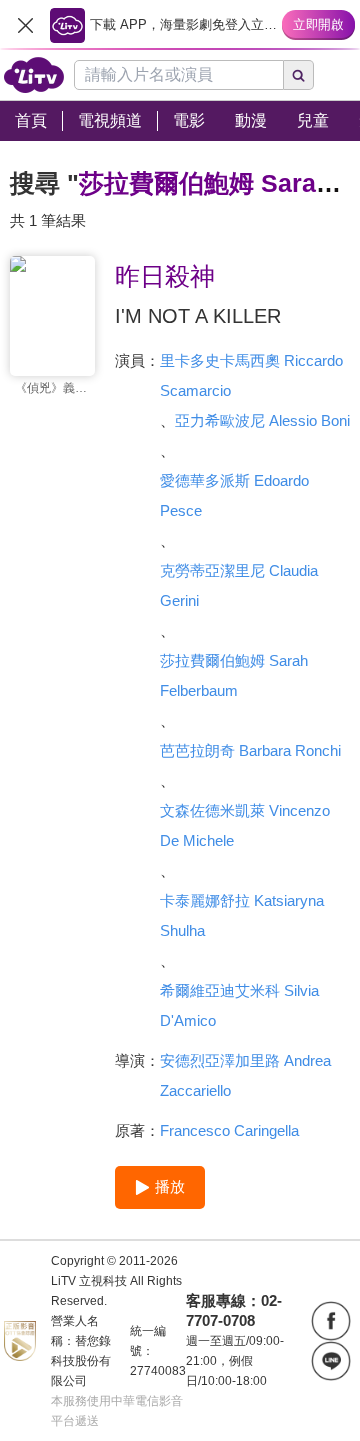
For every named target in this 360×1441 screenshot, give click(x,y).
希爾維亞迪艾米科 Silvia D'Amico (239, 1005)
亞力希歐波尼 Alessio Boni (262, 420)
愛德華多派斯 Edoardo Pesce (234, 495)
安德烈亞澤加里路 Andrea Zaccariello (245, 1075)
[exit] (25, 25)
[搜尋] (299, 75)
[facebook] (331, 1321)
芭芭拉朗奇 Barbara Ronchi (250, 750)
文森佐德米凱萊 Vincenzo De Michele (245, 825)
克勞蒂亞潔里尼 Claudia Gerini (239, 585)
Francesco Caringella (229, 1130)
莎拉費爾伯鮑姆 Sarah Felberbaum (234, 675)
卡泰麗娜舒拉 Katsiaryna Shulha (242, 915)
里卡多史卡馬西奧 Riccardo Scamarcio (251, 375)
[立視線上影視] (34, 75)
